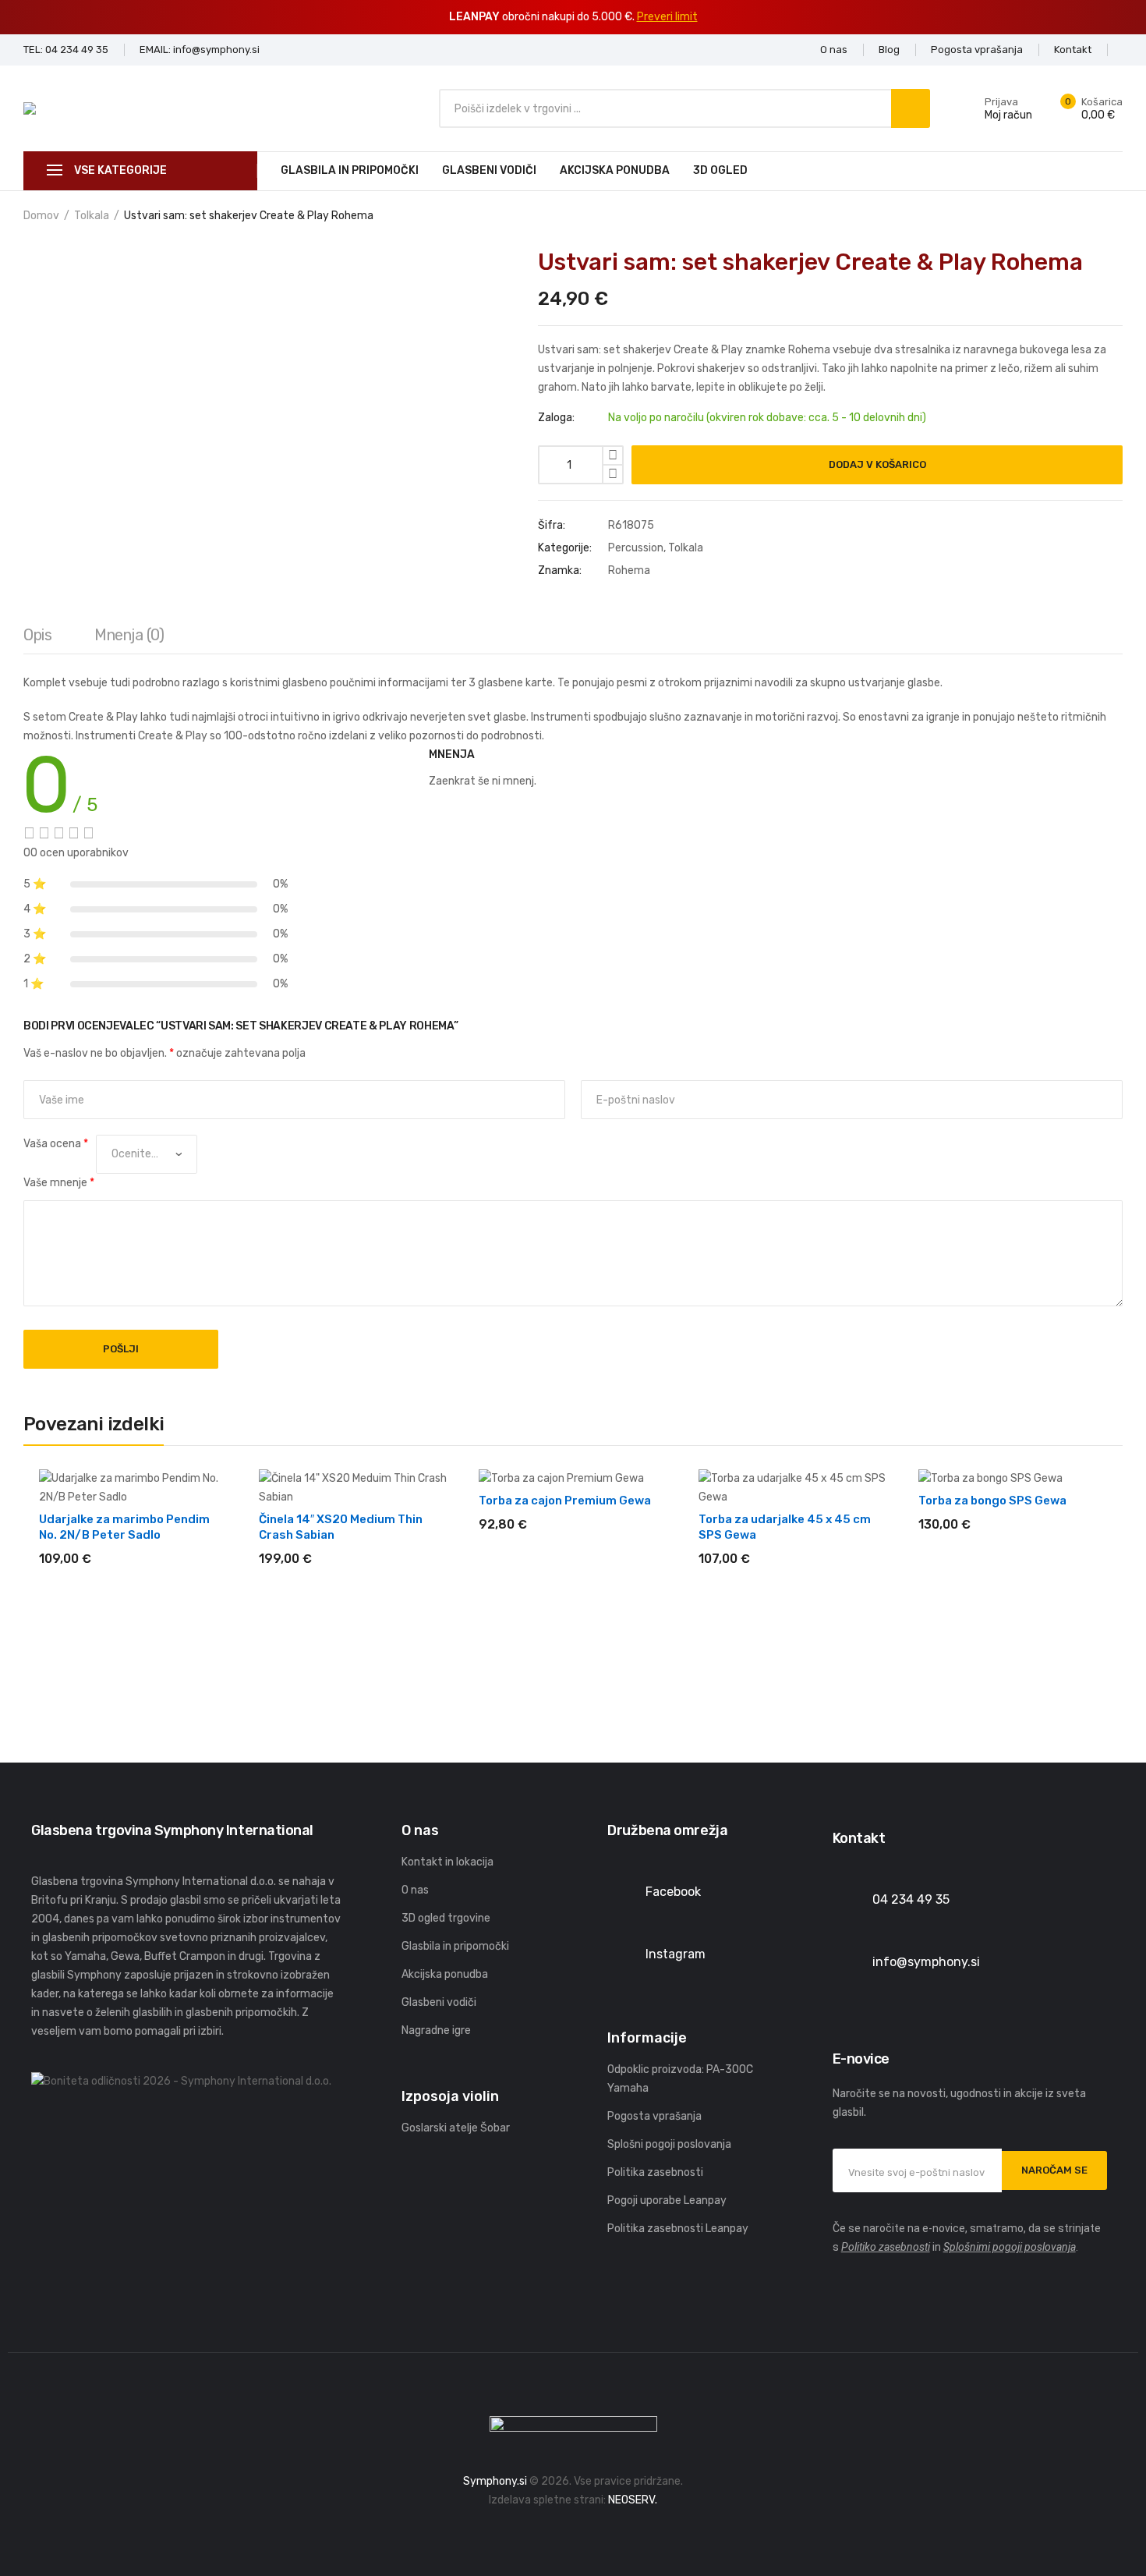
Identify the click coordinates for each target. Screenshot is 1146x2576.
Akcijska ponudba (615, 170)
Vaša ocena (56, 1144)
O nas (415, 1890)
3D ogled (720, 170)
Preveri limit (667, 17)
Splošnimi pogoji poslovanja (1010, 2247)
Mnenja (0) (129, 635)
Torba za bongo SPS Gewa (992, 1501)
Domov (41, 216)
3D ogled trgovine (446, 1918)
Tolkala (92, 216)
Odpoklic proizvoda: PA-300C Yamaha (680, 2079)
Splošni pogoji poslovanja (669, 2144)
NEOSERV (631, 2500)
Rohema (629, 570)
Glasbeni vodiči (489, 170)
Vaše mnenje (59, 1183)
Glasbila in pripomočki (350, 170)
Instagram (676, 1954)
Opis (37, 635)
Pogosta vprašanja (654, 2116)
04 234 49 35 (911, 1899)
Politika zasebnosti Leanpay (678, 2229)
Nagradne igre (436, 2030)
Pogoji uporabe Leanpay (667, 2200)
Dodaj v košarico (877, 464)
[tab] (37, 639)
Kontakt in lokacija (447, 1862)
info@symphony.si (926, 1962)
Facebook (673, 1892)
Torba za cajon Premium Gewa (565, 1501)
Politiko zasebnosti (886, 2247)
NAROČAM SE (1054, 2170)
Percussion (636, 548)
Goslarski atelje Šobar (456, 2128)
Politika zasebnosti (655, 2172)
